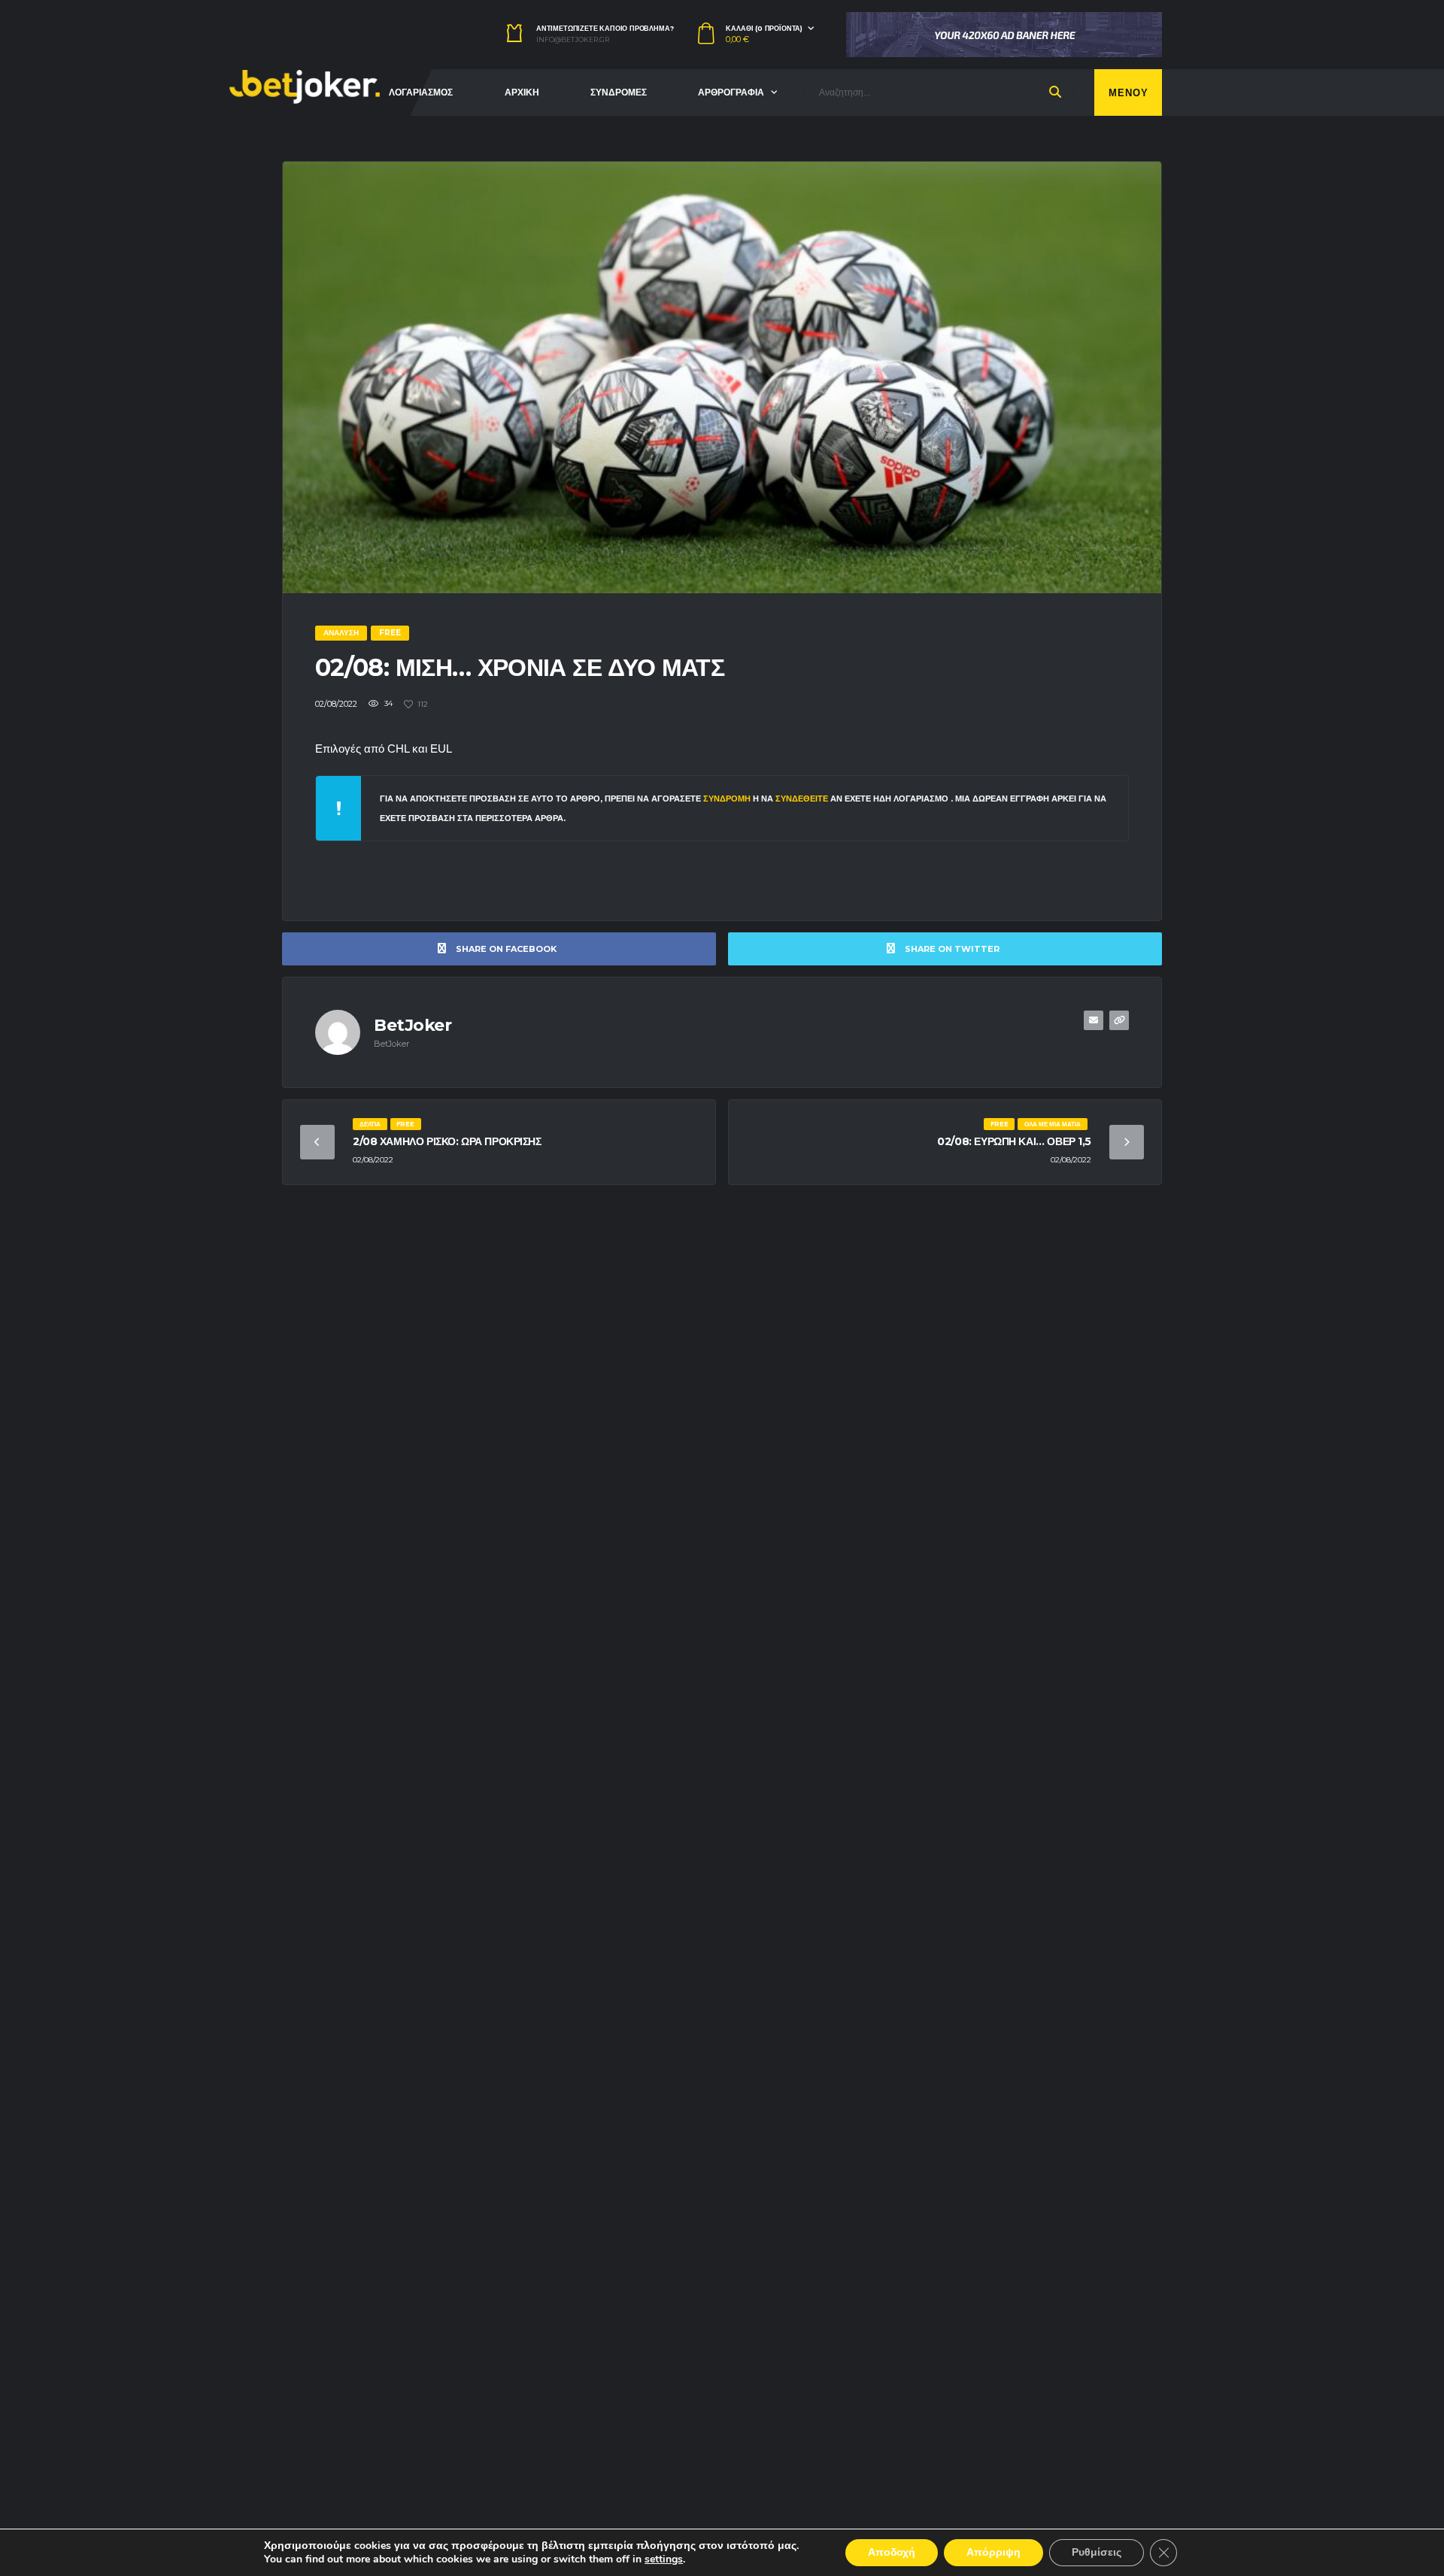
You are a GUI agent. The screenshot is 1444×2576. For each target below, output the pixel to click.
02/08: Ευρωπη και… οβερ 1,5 (1014, 1141)
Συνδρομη (727, 799)
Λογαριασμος (421, 92)
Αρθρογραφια (731, 92)
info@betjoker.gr (573, 40)
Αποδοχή (892, 2552)
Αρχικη (522, 92)
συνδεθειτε (803, 799)
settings (664, 2559)
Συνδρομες (619, 92)
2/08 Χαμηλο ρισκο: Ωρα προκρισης (447, 1141)
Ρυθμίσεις (1097, 2552)
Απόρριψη (994, 2552)
